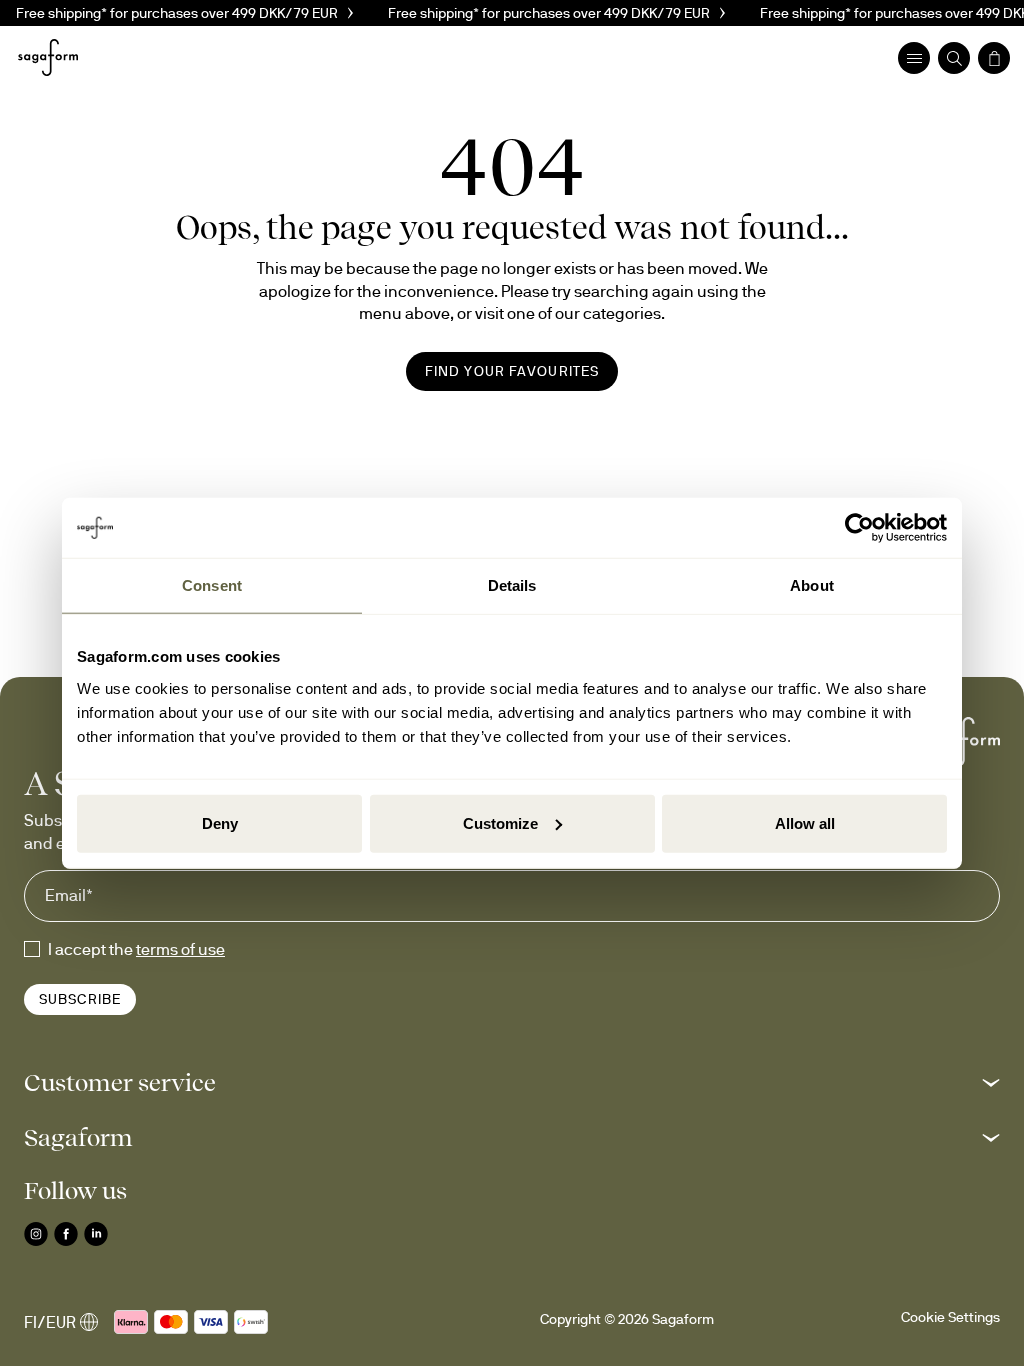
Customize (500, 822)
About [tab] (812, 585)
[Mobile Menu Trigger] (914, 58)
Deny (220, 822)
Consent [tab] (212, 585)
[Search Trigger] (954, 58)
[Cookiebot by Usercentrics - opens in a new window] (859, 528)
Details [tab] (512, 585)
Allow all (805, 822)
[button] (512, 1082)
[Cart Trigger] (994, 58)
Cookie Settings (950, 1317)
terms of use (180, 949)
